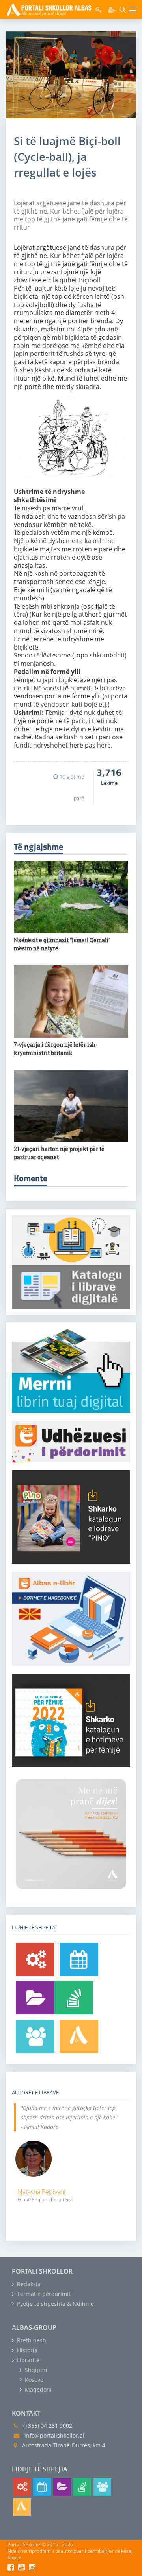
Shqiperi (35, 2370)
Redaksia (28, 2284)
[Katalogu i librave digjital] (35, 1998)
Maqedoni (37, 2389)
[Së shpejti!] (79, 1959)
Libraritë (27, 2360)
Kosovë (33, 2380)
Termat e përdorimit (43, 2294)
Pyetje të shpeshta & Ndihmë (55, 2304)
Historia (26, 2350)
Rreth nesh (31, 2340)
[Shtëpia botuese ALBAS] (79, 2036)
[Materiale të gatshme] (35, 1959)
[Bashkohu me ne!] (35, 2036)
